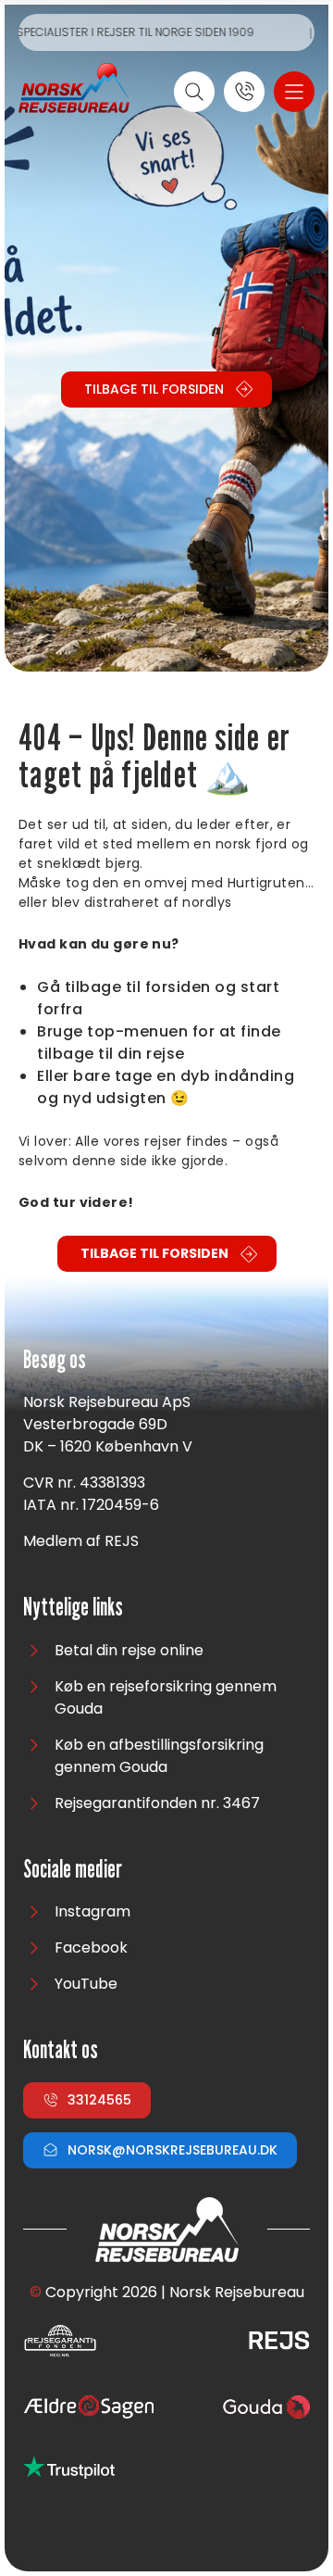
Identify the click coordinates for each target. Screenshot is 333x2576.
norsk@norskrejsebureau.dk (173, 2150)
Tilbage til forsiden (154, 389)
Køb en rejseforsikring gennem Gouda (166, 1697)
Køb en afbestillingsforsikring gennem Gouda (159, 1756)
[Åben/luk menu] (294, 92)
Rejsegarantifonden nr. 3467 (157, 1803)
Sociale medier (73, 1870)
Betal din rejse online (129, 1650)
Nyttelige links (73, 1608)
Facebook (91, 1948)
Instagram (92, 1911)
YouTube (86, 1984)
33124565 (99, 2100)
